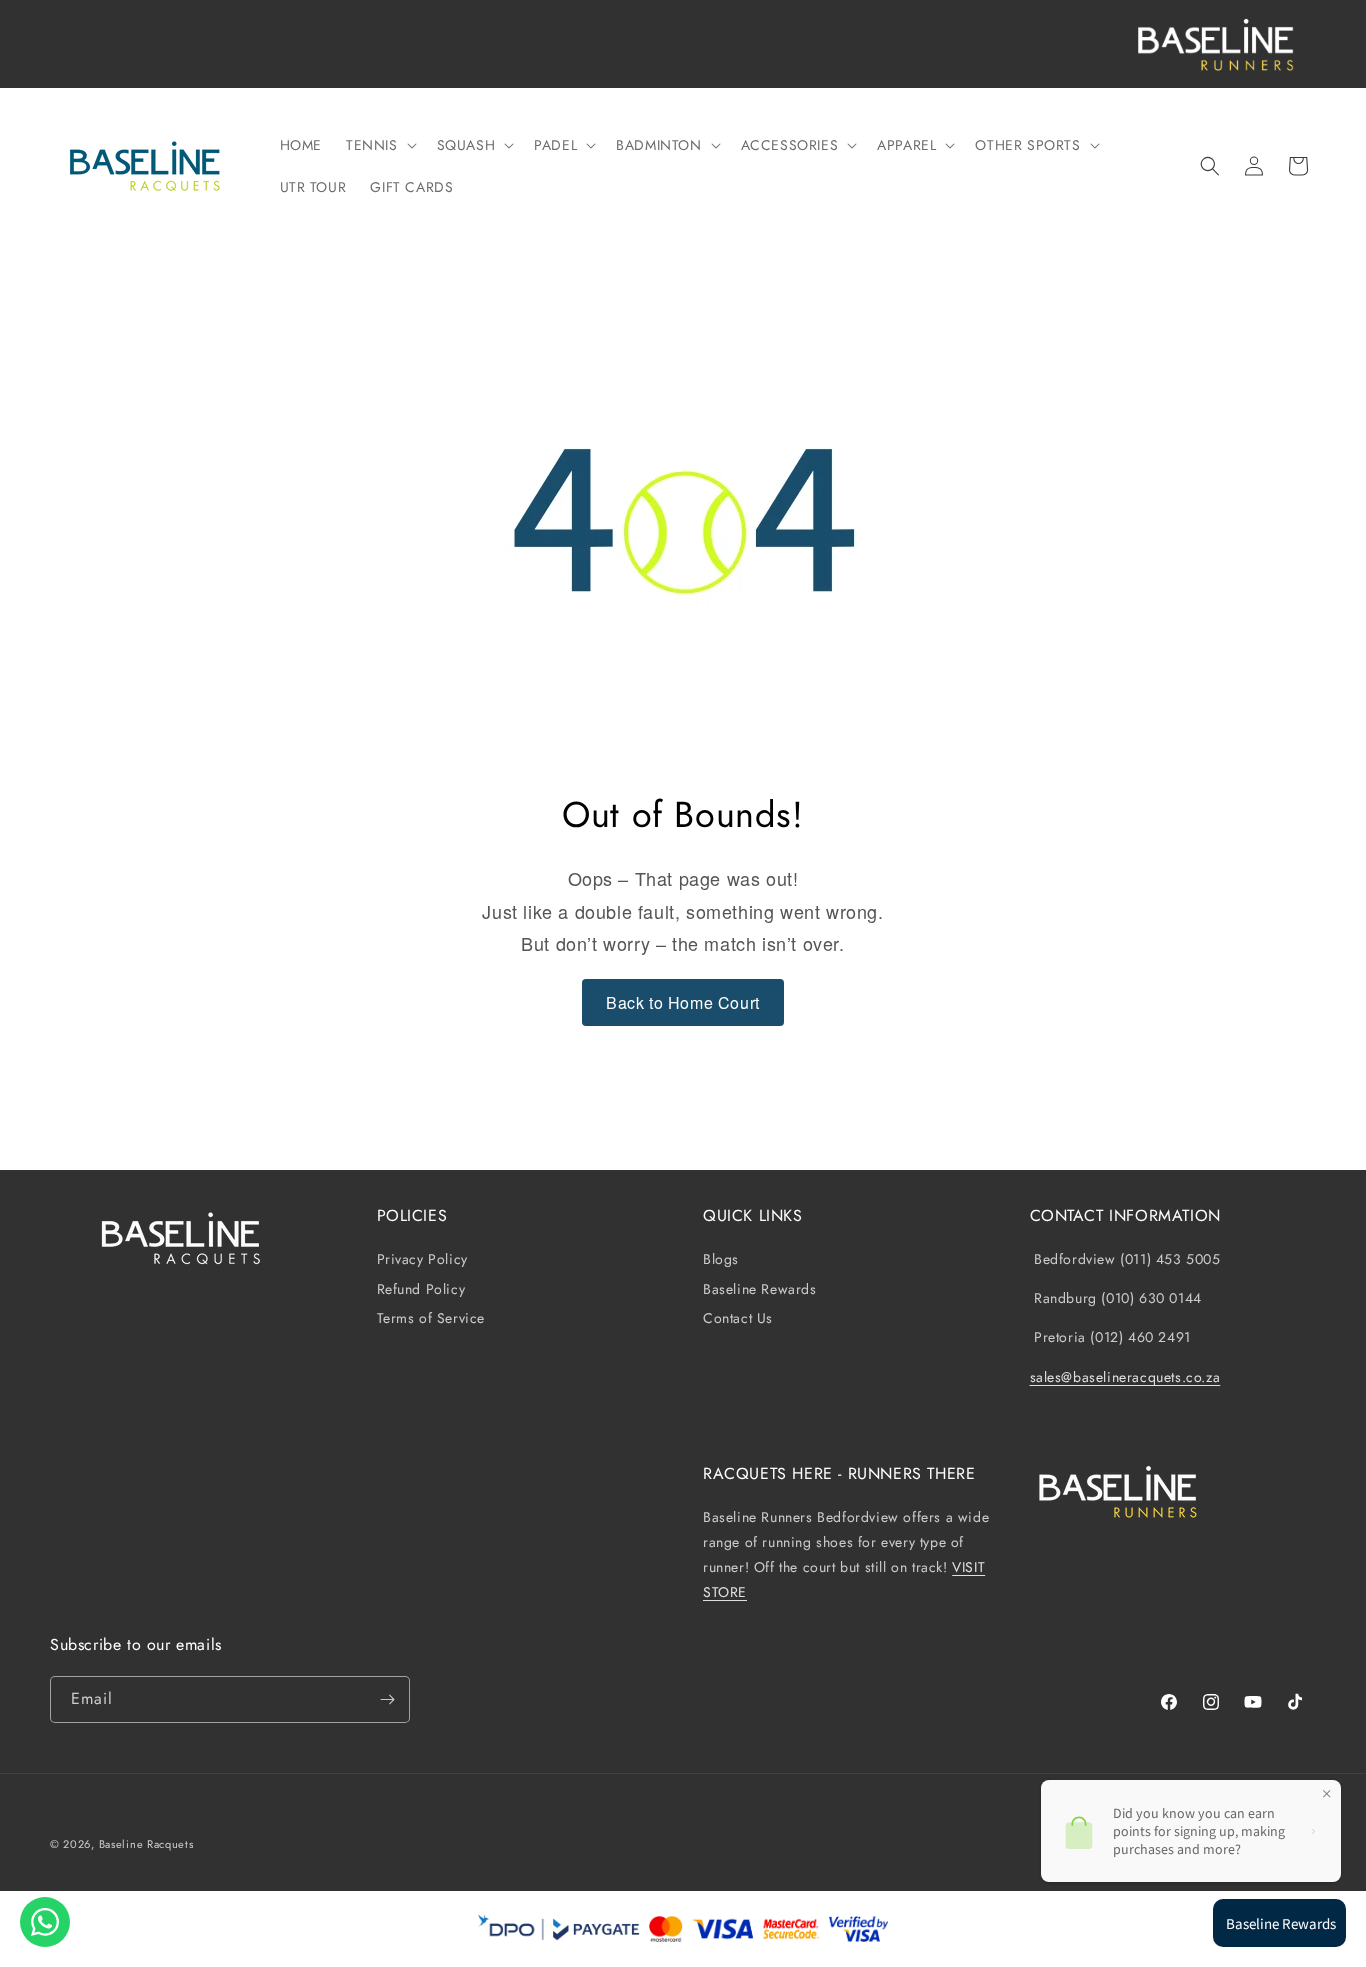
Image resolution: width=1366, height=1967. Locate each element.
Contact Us (738, 1318)
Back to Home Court (683, 1002)
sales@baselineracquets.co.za (1125, 1377)
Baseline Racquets (146, 1844)
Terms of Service (431, 1318)
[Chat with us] (45, 1922)
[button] (379, 145)
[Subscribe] (387, 1699)
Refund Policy (421, 1289)
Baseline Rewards (760, 1289)
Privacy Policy (422, 1259)
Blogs (721, 1259)
